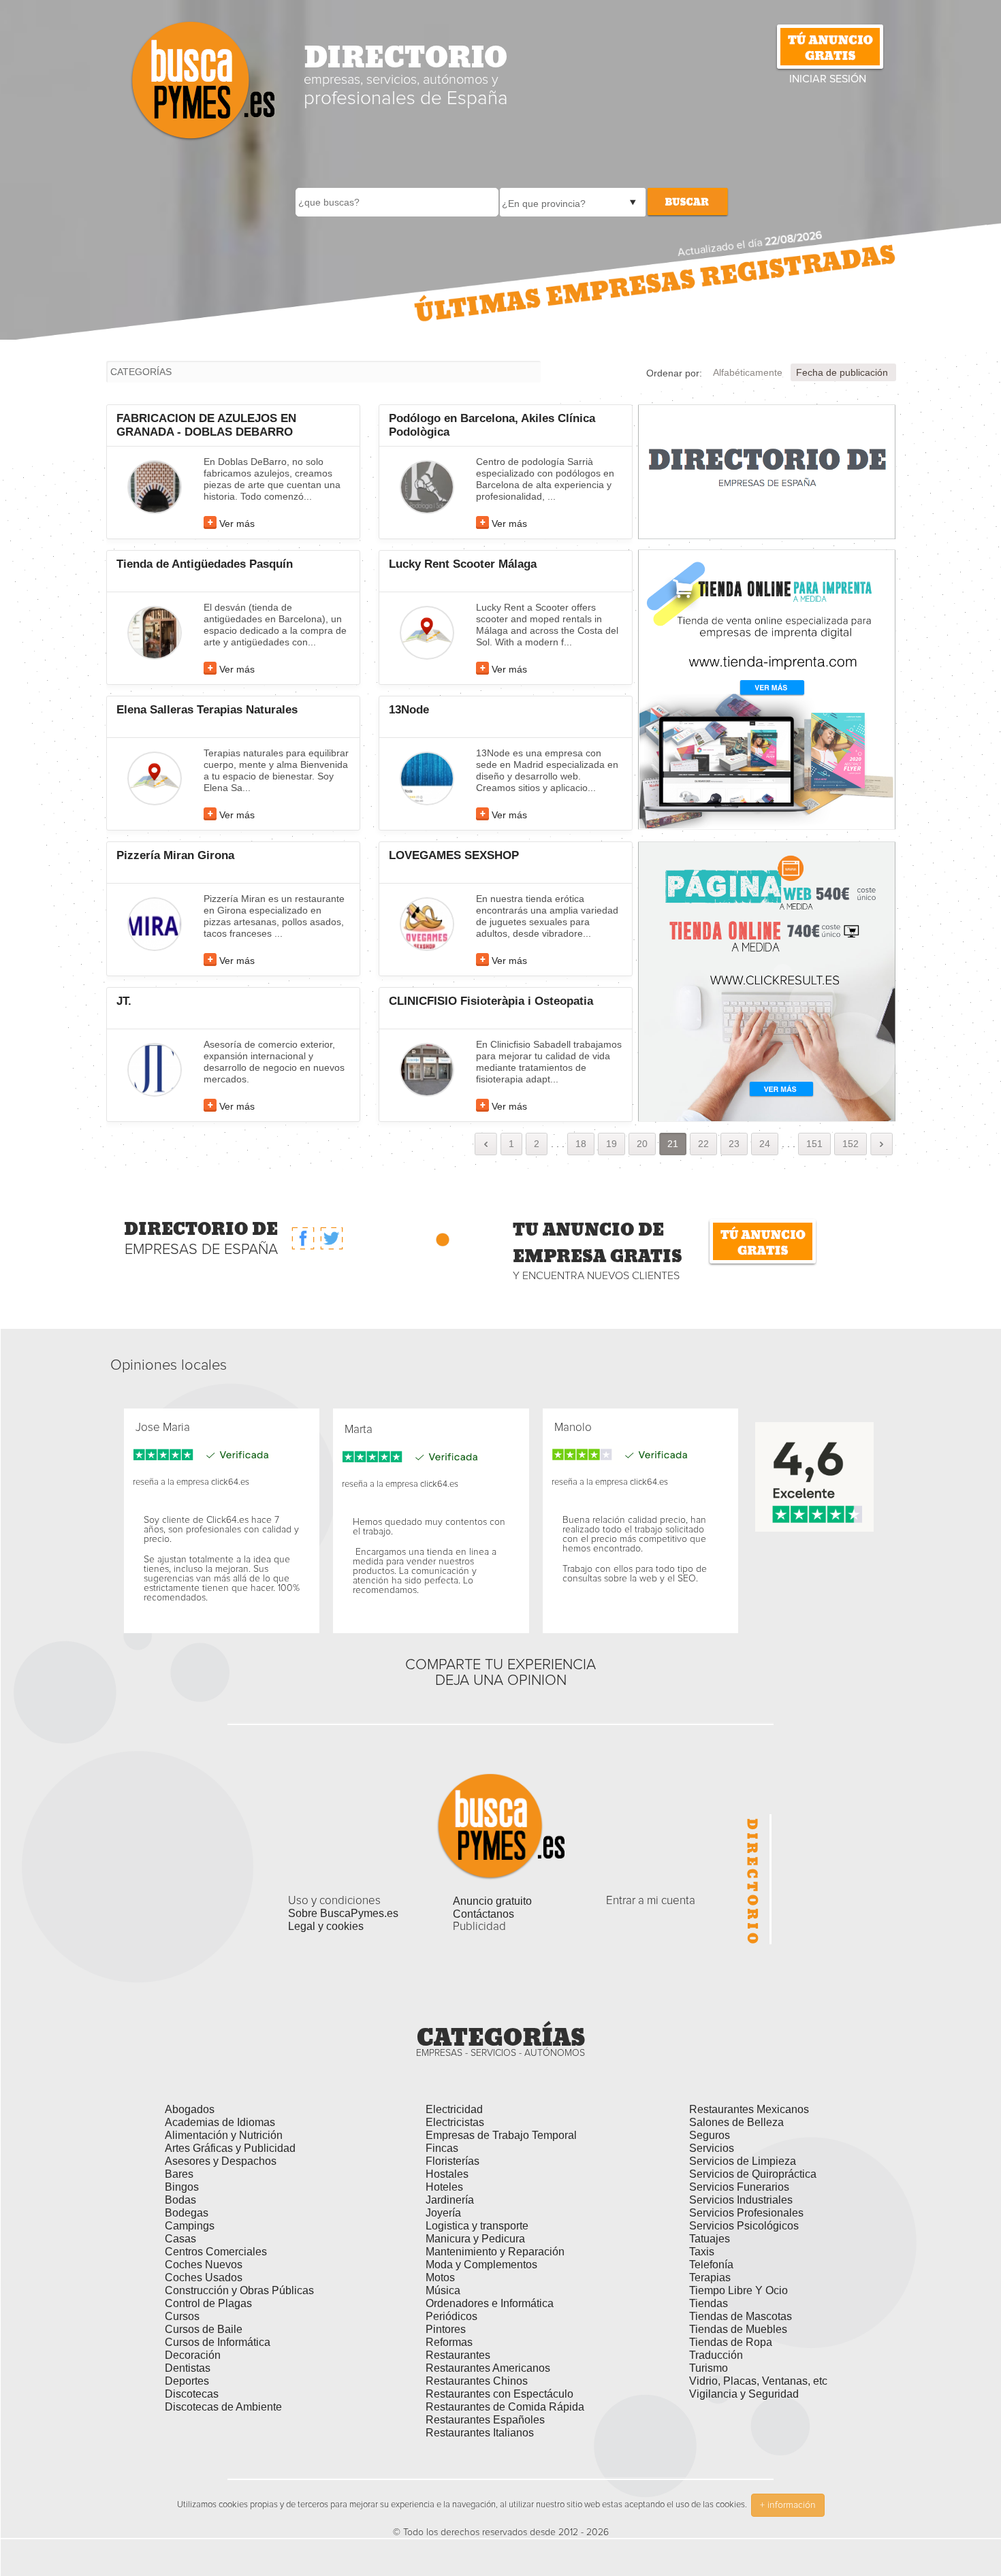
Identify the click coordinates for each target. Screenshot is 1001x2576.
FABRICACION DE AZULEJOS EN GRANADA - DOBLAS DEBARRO (206, 425)
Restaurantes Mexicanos (749, 2109)
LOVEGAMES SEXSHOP (454, 855)
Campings (190, 2226)
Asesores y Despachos (221, 2161)
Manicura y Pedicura (475, 2239)
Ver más (237, 524)
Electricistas (455, 2122)
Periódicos (451, 2316)
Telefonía (711, 2265)
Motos (440, 2277)
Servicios (712, 2148)
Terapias (710, 2277)
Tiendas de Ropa (731, 2342)
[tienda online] (767, 981)
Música (443, 2290)
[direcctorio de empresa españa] (767, 471)
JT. (124, 1001)
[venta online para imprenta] (767, 689)
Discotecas (192, 2394)
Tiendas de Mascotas (741, 2316)
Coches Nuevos (204, 2265)
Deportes (187, 2381)
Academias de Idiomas (220, 2122)
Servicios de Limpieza (743, 2161)
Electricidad (454, 2109)
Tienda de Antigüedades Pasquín (205, 564)
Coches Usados (204, 2277)
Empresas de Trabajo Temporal (501, 2135)
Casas (180, 2239)
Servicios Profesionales (746, 2213)
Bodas (180, 2200)
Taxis (702, 2252)
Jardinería (450, 2200)
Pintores (446, 2329)
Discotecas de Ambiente (223, 2407)
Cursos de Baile (204, 2329)
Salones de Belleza (736, 2122)
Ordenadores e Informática (490, 2303)
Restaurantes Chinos (477, 2381)
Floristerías (452, 2161)
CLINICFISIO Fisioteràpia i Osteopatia (491, 1001)
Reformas (449, 2342)
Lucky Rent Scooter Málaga (463, 564)
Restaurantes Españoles (485, 2420)
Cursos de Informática (218, 2342)
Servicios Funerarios (739, 2187)
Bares (179, 2174)
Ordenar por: (674, 373)
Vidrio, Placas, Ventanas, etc (758, 2381)
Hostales (447, 2174)
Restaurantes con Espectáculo (499, 2394)
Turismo (709, 2368)
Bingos (182, 2187)
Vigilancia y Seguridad (744, 2394)
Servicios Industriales (741, 2200)
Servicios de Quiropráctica (753, 2174)
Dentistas (188, 2368)
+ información (788, 2505)
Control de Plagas (208, 2303)
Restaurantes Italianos (480, 2433)
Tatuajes (710, 2239)
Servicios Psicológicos (744, 2226)
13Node (409, 710)
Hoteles (444, 2187)
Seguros (710, 2135)
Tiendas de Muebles (738, 2329)
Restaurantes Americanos (488, 2368)
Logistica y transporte (477, 2226)
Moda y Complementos (481, 2265)
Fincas (442, 2148)
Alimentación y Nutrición (224, 2135)
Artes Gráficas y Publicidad (230, 2148)
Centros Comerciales (216, 2252)
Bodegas (187, 2213)
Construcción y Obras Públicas (239, 2290)
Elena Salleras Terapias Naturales (207, 710)
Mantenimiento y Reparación (495, 2252)
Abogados (190, 2109)
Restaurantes (458, 2355)
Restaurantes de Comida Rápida (505, 2407)
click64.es (230, 1482)
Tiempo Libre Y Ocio (738, 2290)
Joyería (443, 2213)
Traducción (716, 2355)
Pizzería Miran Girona (175, 855)
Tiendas (709, 2303)
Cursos (182, 2316)
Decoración (193, 2355)
